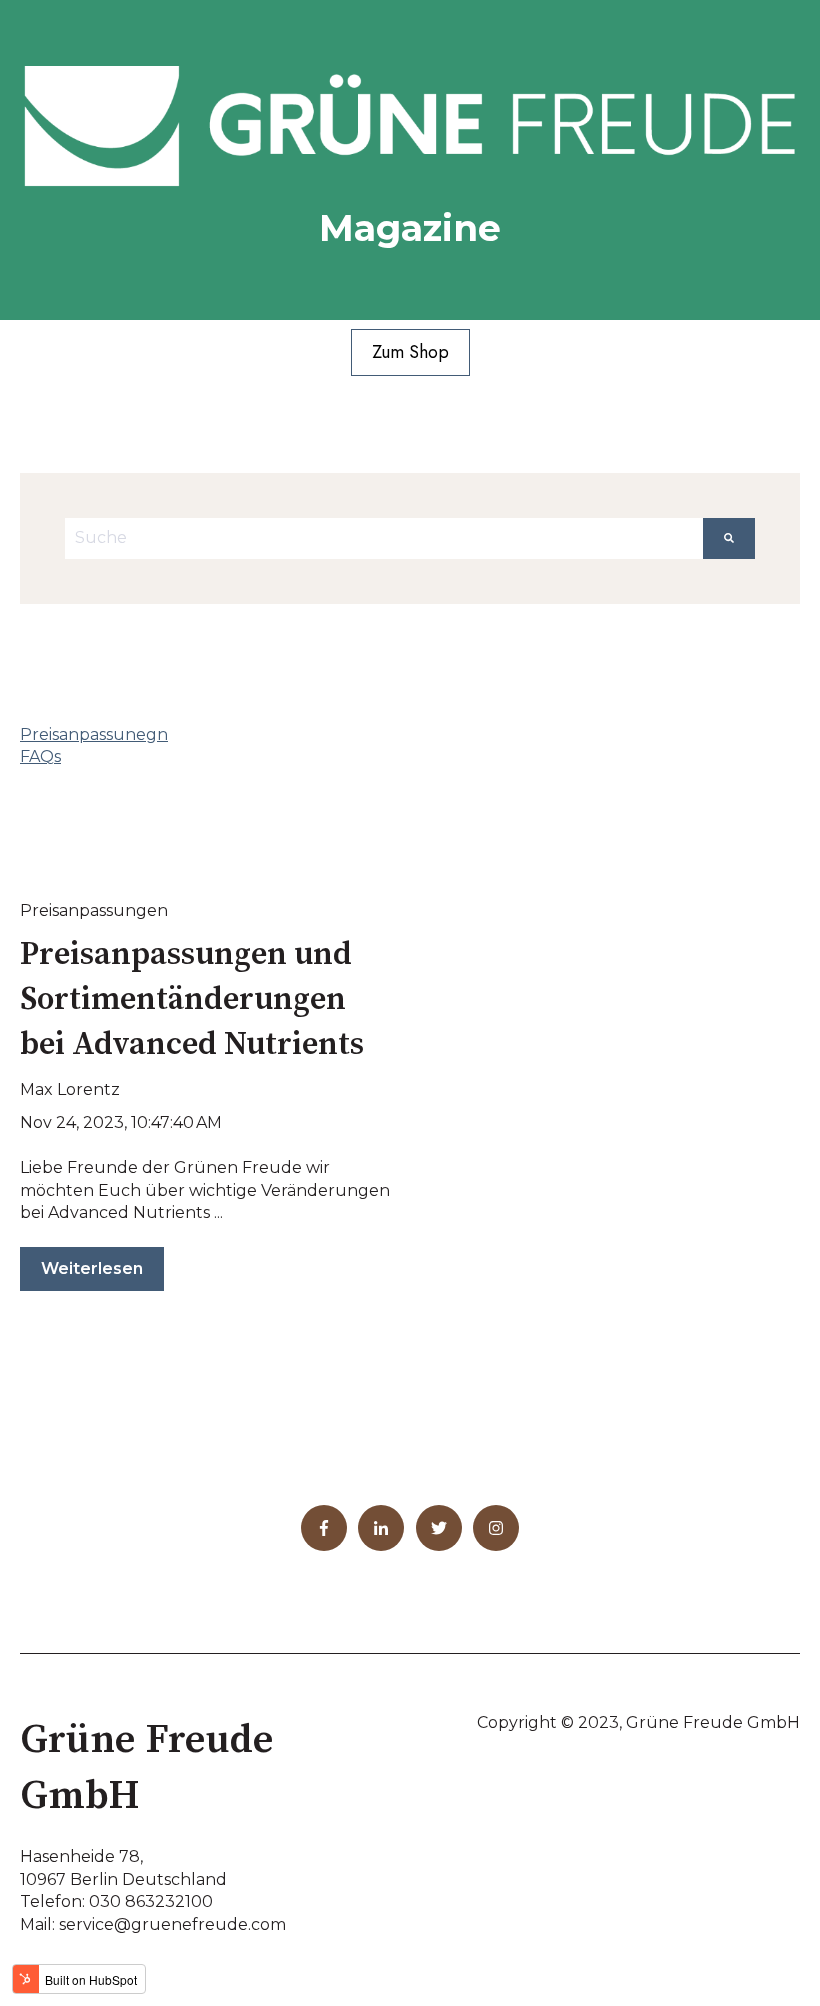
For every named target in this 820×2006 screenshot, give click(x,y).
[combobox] (384, 538)
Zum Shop (410, 352)
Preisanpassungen (94, 910)
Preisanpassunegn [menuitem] (94, 734)
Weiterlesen (92, 1268)
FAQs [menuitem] (40, 756)
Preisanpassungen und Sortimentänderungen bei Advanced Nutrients (192, 1000)
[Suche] (729, 538)
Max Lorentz (70, 1089)
